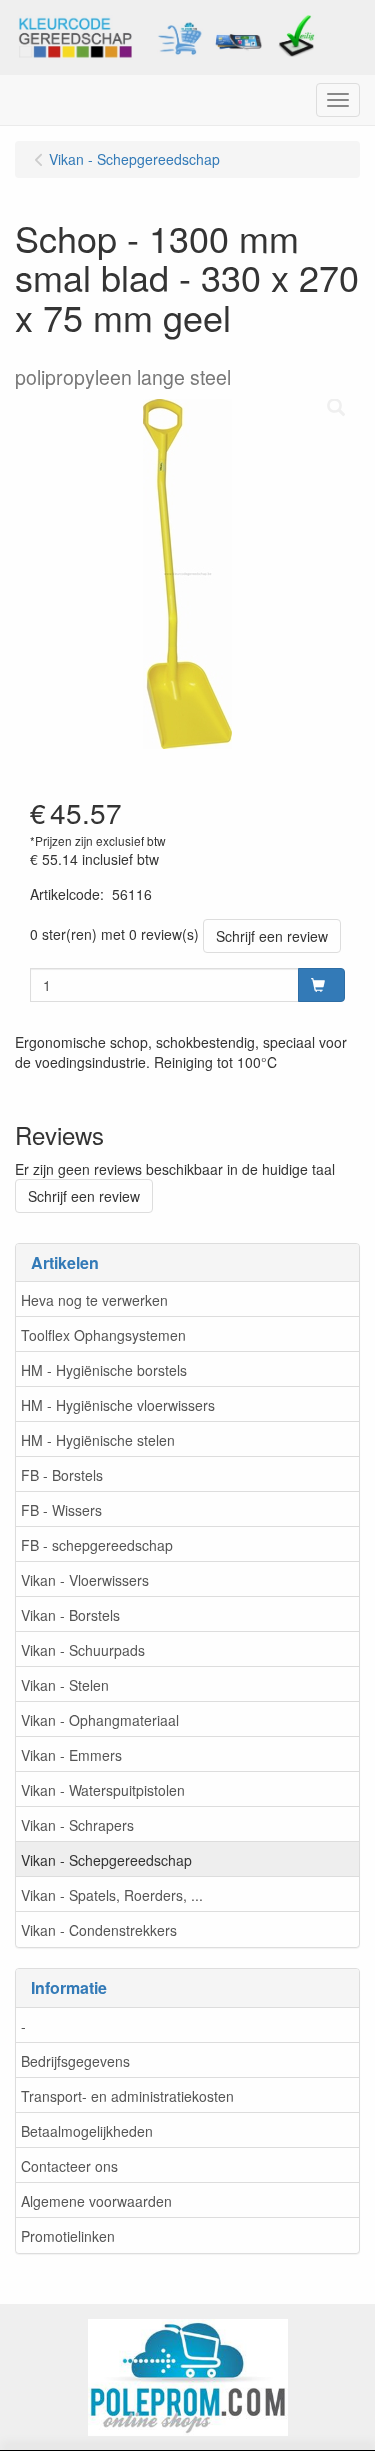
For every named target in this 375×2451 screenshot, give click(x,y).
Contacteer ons (69, 2166)
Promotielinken (68, 2236)
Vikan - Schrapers (77, 1825)
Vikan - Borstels (70, 1615)
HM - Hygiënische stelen (98, 1440)
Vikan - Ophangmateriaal (100, 1720)
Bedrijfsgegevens (75, 2061)
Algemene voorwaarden (96, 2201)
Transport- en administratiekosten (127, 2096)
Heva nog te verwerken (94, 1300)
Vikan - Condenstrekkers (99, 1930)
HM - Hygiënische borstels (104, 1370)
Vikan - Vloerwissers (85, 1580)
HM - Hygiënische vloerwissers (118, 1405)
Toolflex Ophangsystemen (103, 1335)
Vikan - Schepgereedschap (106, 1860)
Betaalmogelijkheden (87, 2131)
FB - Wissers (61, 1510)
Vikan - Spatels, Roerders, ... (112, 1895)
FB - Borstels (62, 1475)
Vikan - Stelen (65, 1685)
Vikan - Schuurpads (83, 1650)
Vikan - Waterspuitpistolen (103, 1790)
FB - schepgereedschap (97, 1545)
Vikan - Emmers (71, 1755)
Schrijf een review (272, 936)
